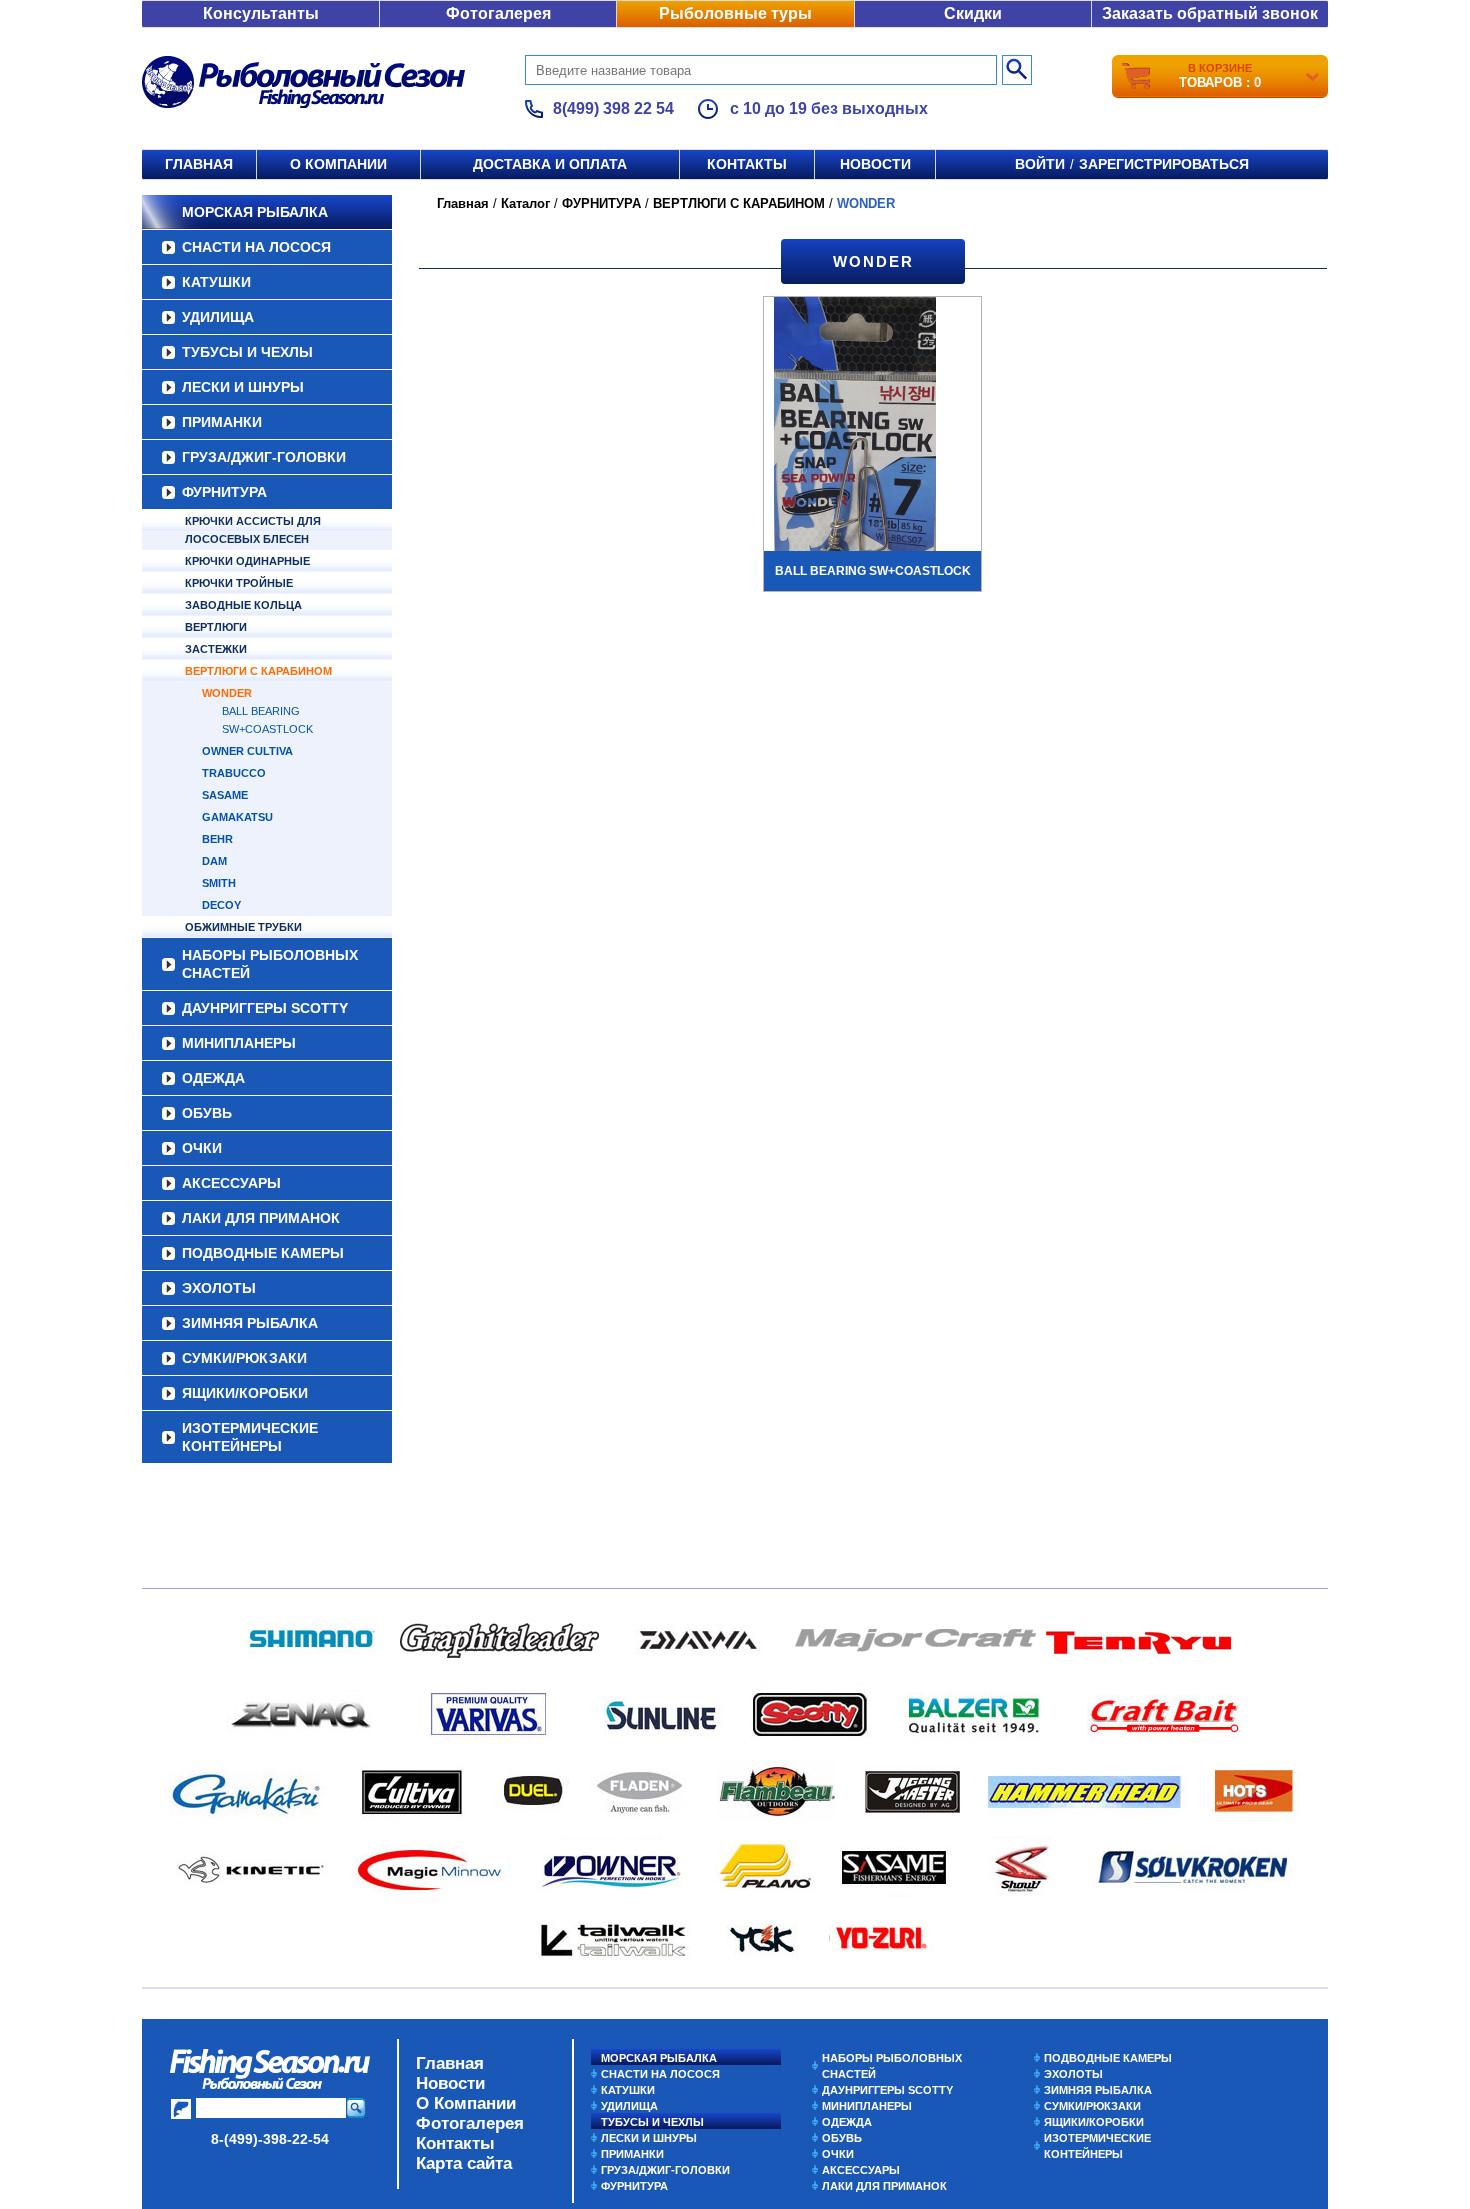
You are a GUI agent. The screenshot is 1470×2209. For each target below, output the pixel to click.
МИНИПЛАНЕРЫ (239, 1043)
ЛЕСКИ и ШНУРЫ (243, 387)
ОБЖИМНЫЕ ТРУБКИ (243, 927)
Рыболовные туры (735, 13)
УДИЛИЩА (218, 317)
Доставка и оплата (550, 164)
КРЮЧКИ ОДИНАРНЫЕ (247, 561)
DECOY (221, 905)
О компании (338, 164)
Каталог (525, 203)
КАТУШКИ (216, 282)
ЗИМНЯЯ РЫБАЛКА (250, 1323)
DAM (214, 861)
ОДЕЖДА (213, 1078)
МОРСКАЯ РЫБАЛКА (255, 212)
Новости (875, 164)
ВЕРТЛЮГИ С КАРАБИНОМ (258, 671)
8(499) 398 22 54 (613, 108)
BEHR (217, 839)
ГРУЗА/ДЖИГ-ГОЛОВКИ (264, 457)
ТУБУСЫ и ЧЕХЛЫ (247, 352)
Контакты (747, 164)
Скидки (973, 13)
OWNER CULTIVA (247, 751)
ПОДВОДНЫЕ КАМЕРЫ (263, 1253)
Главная (199, 164)
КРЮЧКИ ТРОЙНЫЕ (239, 583)
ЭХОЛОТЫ (219, 1288)
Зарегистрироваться (1164, 164)
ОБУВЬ (207, 1113)
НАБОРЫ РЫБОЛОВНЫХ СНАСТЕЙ (270, 964)
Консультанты (261, 13)
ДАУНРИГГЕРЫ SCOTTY (265, 1008)
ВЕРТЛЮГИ (216, 627)
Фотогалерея (498, 13)
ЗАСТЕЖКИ (216, 649)
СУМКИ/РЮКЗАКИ (244, 1358)
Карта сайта (464, 2163)
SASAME (225, 795)
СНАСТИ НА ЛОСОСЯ (256, 247)
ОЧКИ (202, 1148)
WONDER (227, 693)
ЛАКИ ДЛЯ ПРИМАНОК (261, 1218)
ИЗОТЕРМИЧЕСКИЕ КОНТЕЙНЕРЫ (250, 1437)
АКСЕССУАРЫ (231, 1183)
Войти (1040, 164)
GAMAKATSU (237, 817)
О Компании (466, 2103)
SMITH (219, 883)
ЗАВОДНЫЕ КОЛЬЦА (243, 605)
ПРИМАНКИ (222, 422)
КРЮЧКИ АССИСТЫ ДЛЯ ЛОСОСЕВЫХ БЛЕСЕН (253, 530)
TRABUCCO (234, 773)
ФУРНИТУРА (224, 492)
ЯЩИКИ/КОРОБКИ (245, 1393)
